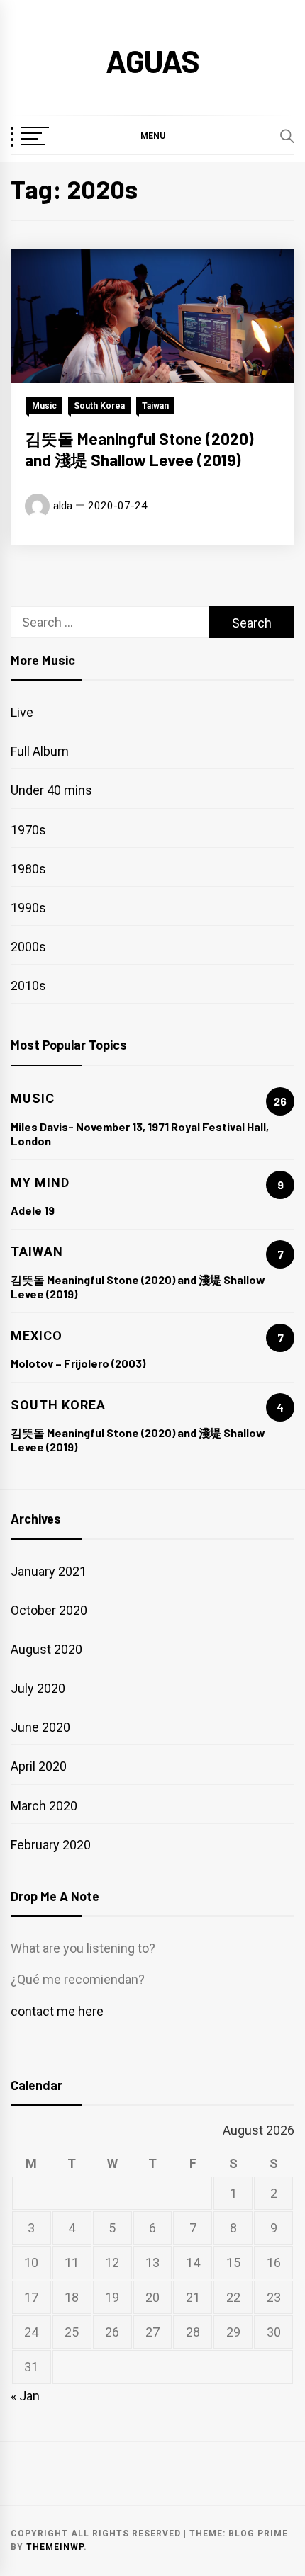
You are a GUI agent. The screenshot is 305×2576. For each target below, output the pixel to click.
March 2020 (44, 1806)
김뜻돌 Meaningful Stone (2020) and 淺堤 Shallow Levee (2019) (139, 449)
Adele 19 (33, 1210)
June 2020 (40, 1727)
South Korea (99, 406)
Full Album (40, 751)
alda (63, 506)
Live (22, 712)
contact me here (57, 2011)
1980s (28, 869)
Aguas (153, 61)
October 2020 (49, 1610)
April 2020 (39, 1766)
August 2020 (46, 1649)
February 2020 (51, 1845)
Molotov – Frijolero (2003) (78, 1363)
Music (44, 406)
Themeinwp (55, 2547)
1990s (28, 908)
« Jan (25, 2396)
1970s (28, 830)
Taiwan (155, 406)
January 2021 (49, 1571)
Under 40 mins (51, 790)
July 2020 (38, 1688)
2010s (28, 986)
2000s (28, 947)
